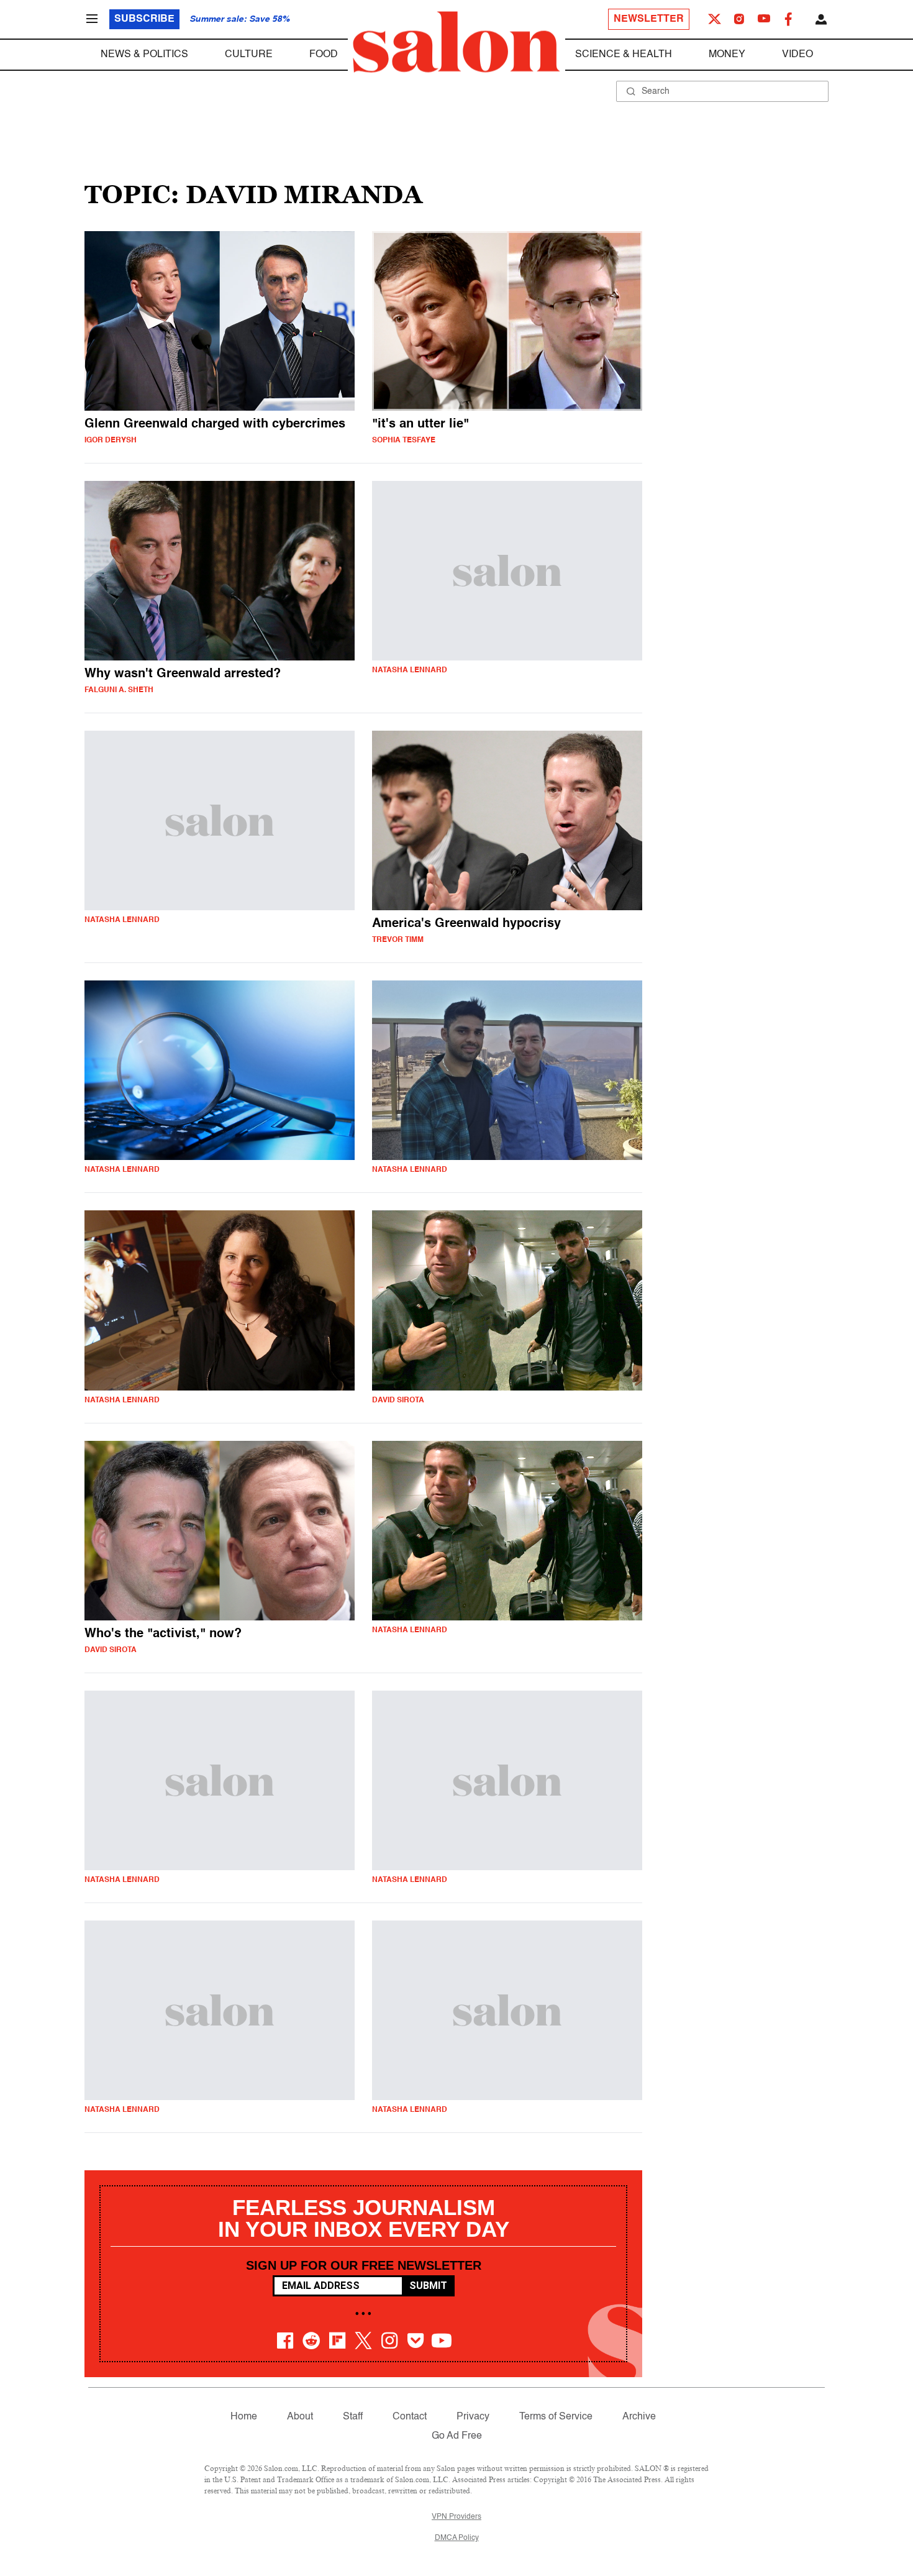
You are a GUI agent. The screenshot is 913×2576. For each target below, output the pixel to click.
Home (244, 2417)
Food (324, 55)
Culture (249, 55)
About (300, 2417)
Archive (639, 2417)
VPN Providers (457, 2517)
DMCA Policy (457, 2538)
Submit (428, 2286)
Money (727, 55)
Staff (353, 2417)
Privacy (473, 2417)
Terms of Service (556, 2417)
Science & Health (624, 55)
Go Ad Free (457, 2436)
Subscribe (144, 19)
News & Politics (144, 55)
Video (797, 55)
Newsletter (649, 19)
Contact (410, 2417)
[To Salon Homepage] (457, 42)
